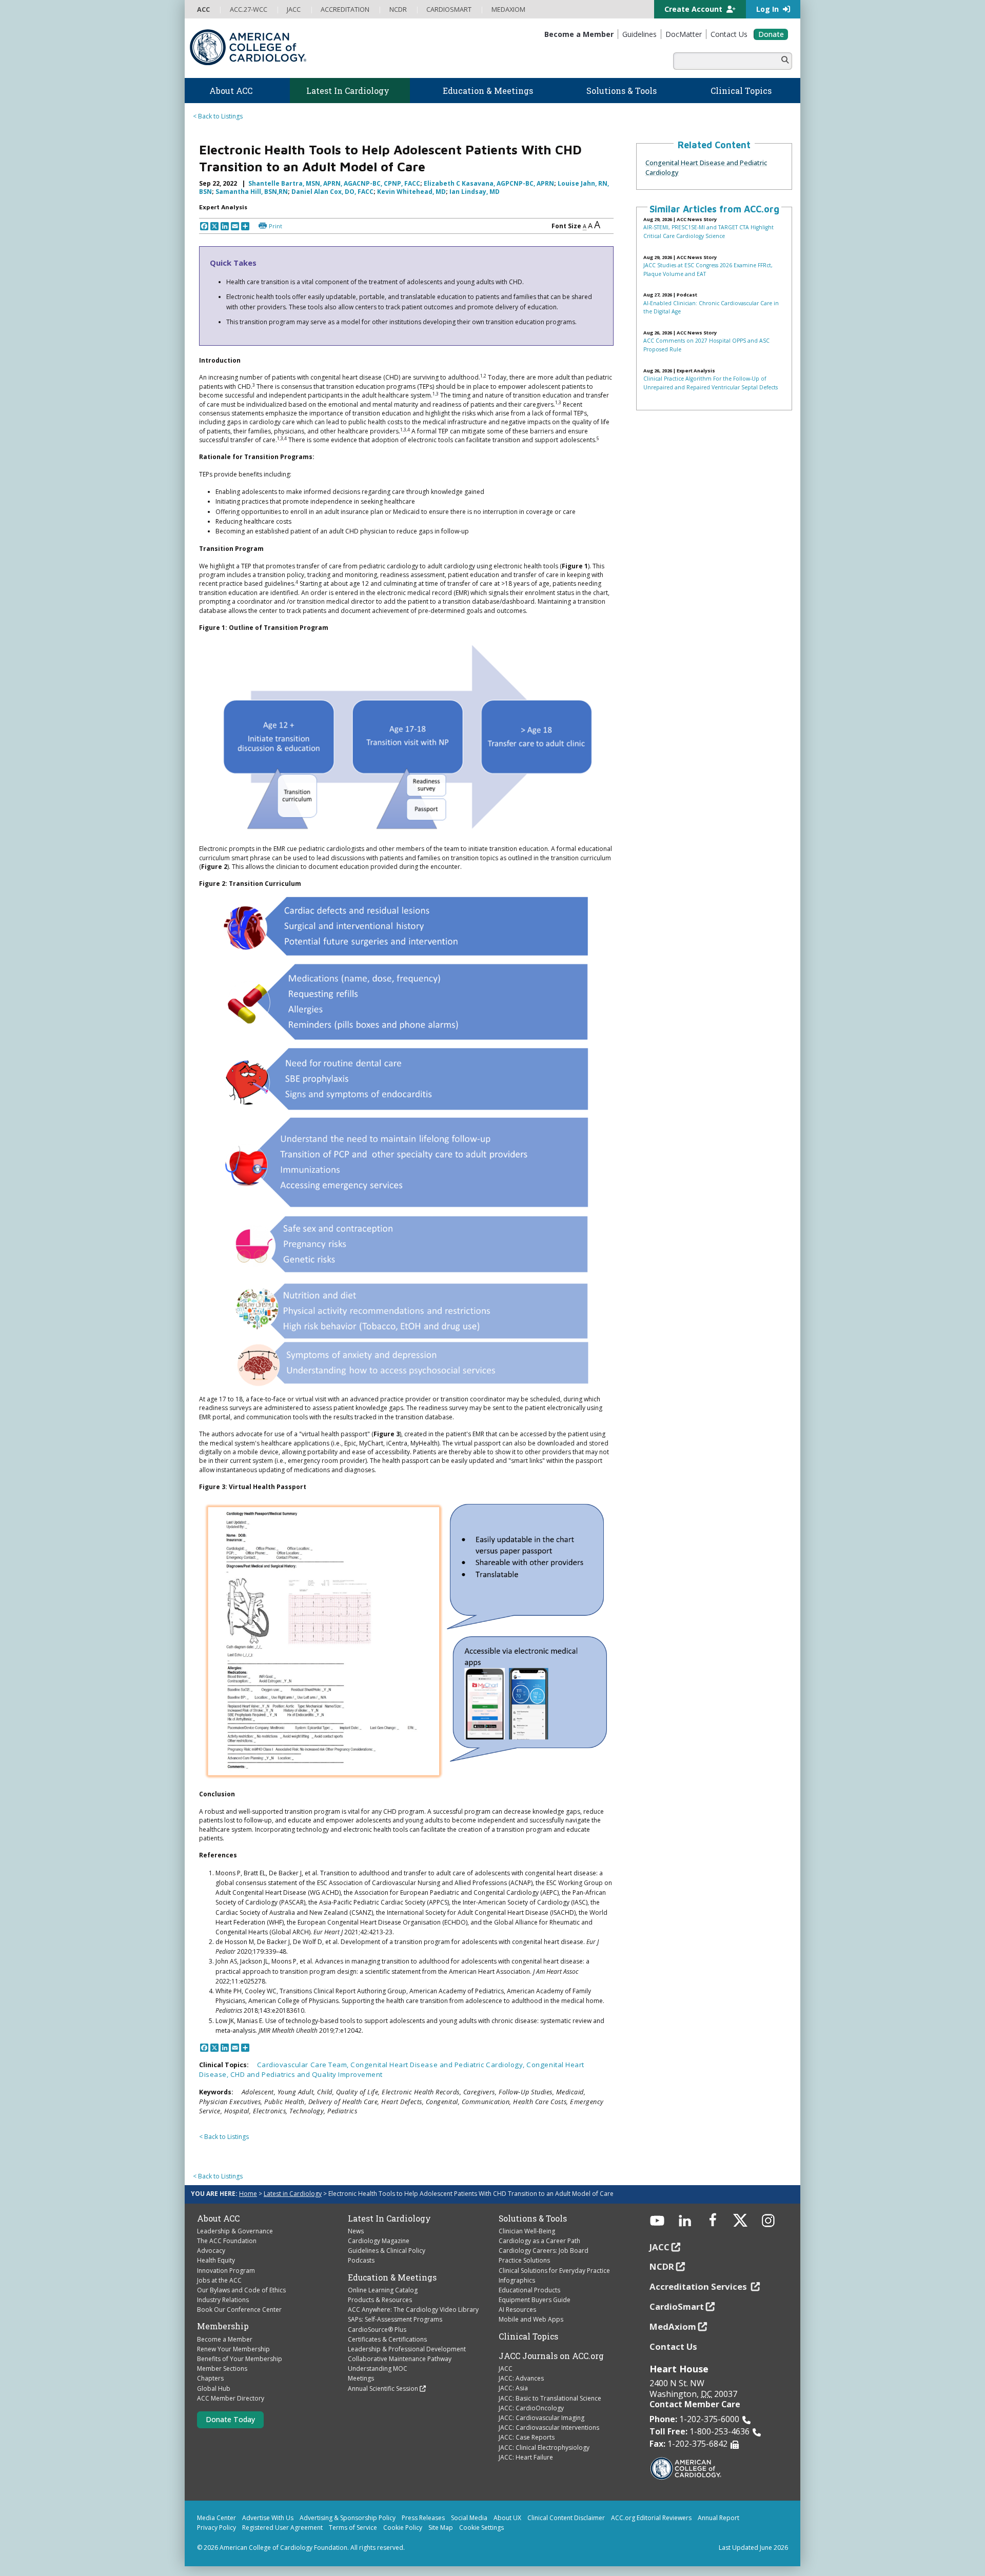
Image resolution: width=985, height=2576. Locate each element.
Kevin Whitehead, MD (411, 192)
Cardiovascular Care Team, (304, 2065)
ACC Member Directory (231, 2398)
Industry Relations (223, 2300)
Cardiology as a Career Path (539, 2241)
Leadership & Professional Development (407, 2349)
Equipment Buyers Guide (535, 2300)
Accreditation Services (699, 2286)
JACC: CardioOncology (531, 2408)
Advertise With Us (268, 2518)
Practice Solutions (524, 2260)
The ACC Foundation (227, 2241)
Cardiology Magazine (379, 2241)
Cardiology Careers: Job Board (544, 2251)
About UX (507, 2518)
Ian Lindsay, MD (475, 192)
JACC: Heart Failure (526, 2457)
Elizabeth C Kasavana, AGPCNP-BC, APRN (489, 183)
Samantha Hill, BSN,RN (252, 192)
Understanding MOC (378, 2369)
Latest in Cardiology (293, 2194)
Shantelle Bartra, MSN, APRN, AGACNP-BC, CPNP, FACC (334, 183)
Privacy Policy (216, 2528)
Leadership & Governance (235, 2231)
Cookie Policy (403, 2528)
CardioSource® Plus (377, 2330)
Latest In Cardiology (389, 2218)
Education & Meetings (392, 2277)
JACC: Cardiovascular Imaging (541, 2418)
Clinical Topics (528, 2336)
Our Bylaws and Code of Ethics (241, 2290)
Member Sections (222, 2369)
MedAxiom (673, 2326)
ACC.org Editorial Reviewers (651, 2518)
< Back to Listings (218, 116)
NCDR (662, 2266)
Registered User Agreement (282, 2528)
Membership (223, 2326)
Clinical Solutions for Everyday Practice (554, 2271)
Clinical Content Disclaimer (566, 2518)
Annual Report (718, 2518)
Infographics (517, 2280)
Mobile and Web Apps (531, 2319)
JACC (506, 2369)
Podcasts (361, 2260)
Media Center (216, 2518)
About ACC (218, 2218)
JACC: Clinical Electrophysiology (544, 2448)
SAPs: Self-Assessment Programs (395, 2319)
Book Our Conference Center (239, 2310)
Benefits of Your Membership (240, 2359)
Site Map (441, 2528)
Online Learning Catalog (383, 2290)
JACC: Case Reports (527, 2437)
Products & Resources (380, 2300)
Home (248, 2194)
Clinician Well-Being (527, 2231)
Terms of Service (353, 2528)
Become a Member (225, 2339)
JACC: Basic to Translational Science (550, 2398)
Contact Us (673, 2346)
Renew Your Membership (233, 2349)
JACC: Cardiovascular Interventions (549, 2428)
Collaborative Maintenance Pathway (400, 2359)
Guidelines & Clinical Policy (387, 2251)
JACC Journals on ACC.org (551, 2356)
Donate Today (230, 2419)
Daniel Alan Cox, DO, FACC (332, 192)
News (356, 2231)
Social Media (469, 2518)
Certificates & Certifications (387, 2339)
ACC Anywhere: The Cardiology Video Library (413, 2310)
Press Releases (423, 2518)
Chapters (210, 2378)
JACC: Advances (521, 2378)
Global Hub (214, 2389)
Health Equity (216, 2260)
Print (275, 226)
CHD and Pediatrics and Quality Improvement (307, 2074)
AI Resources (517, 2310)
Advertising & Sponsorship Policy (348, 2518)
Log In (769, 9)
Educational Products (529, 2290)
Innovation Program (226, 2271)
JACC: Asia (513, 2388)
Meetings (361, 2378)
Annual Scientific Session (383, 2389)
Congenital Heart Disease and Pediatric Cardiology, (438, 2065)
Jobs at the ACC (219, 2280)
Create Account (694, 9)
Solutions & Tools (533, 2218)
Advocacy (211, 2251)
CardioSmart (677, 2306)
